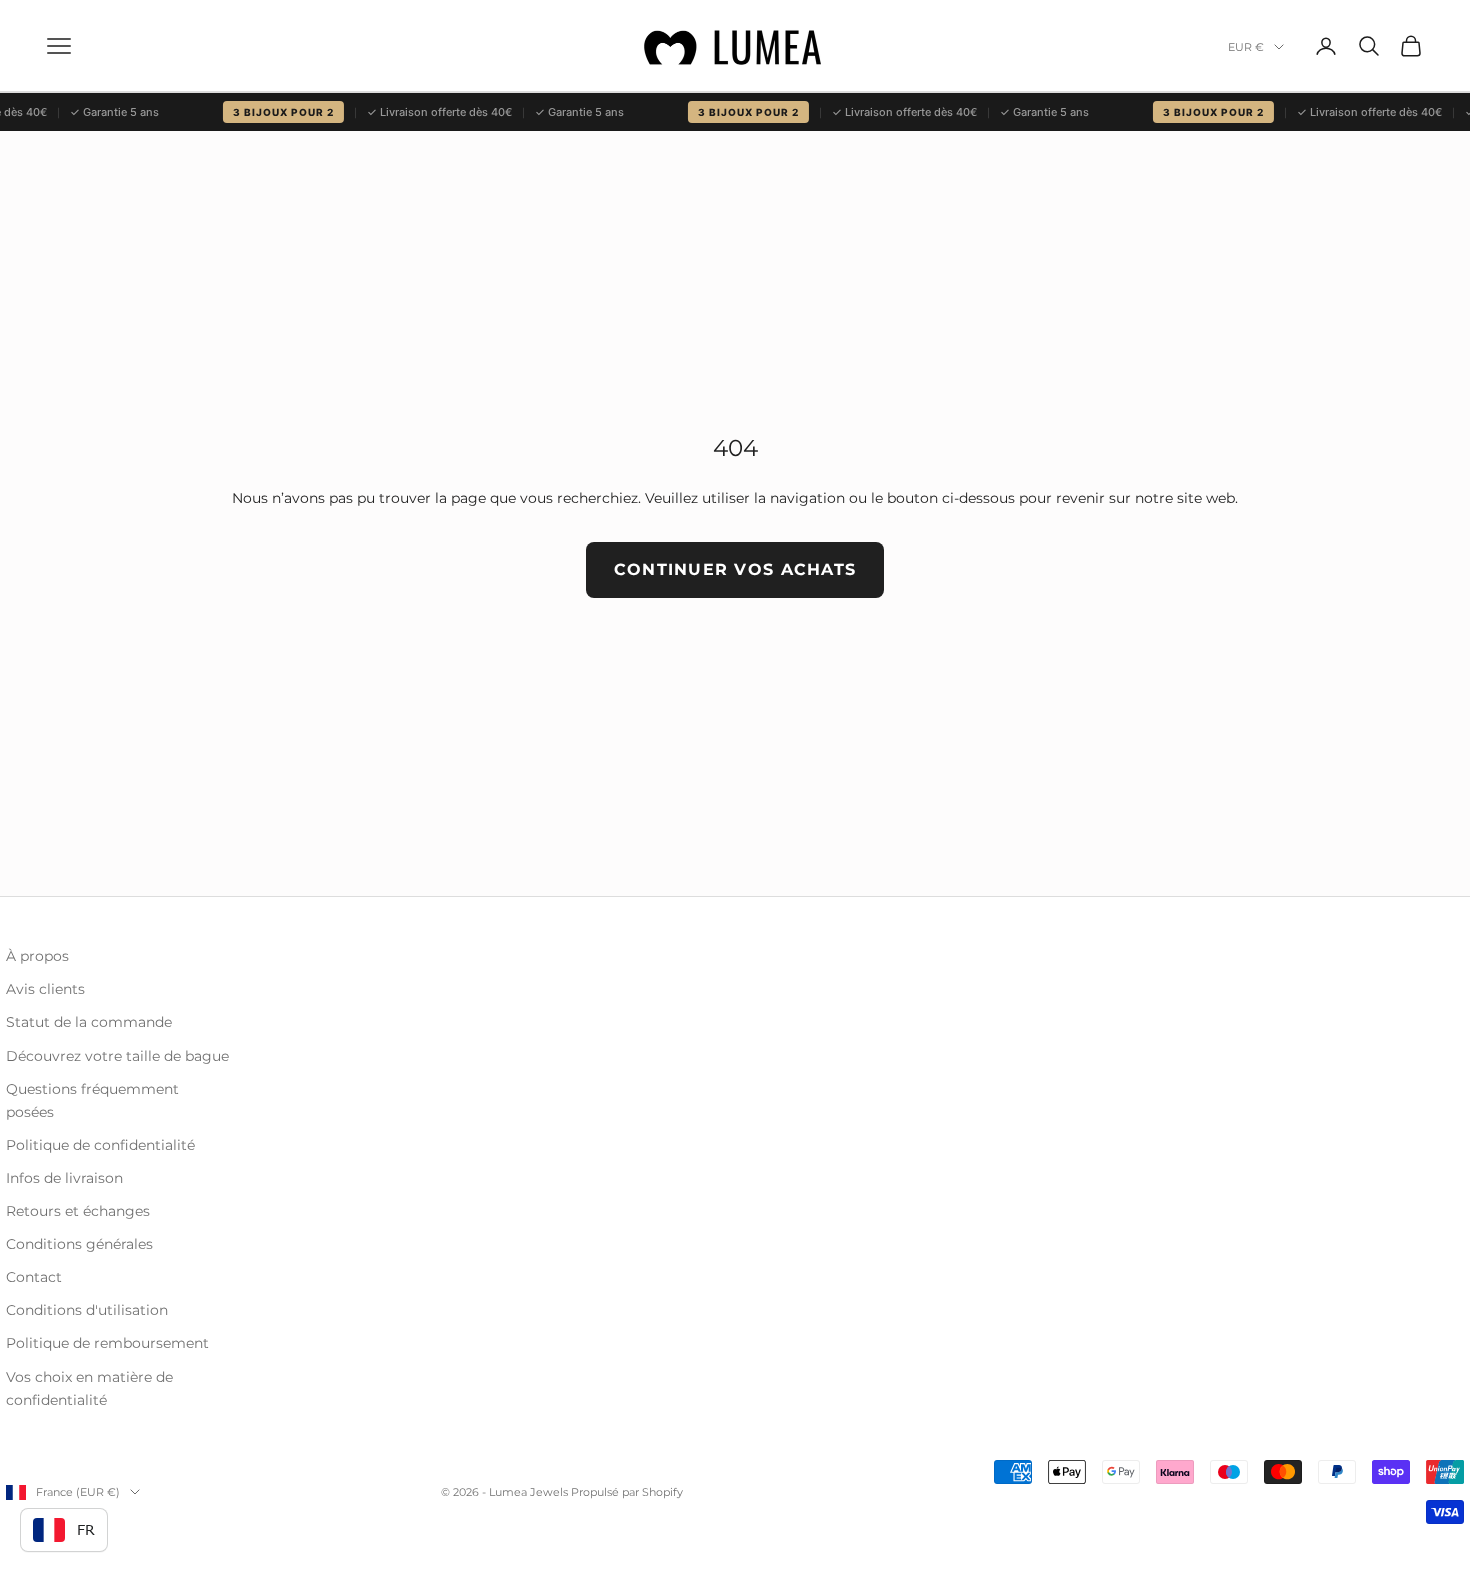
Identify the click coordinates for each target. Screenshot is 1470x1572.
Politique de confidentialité (100, 1145)
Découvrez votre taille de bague (117, 1056)
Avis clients (45, 989)
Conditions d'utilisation (87, 1310)
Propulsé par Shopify (627, 1492)
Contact (34, 1277)
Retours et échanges (78, 1211)
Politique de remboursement (107, 1343)
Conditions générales (79, 1244)
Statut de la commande (89, 1022)
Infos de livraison (64, 1178)
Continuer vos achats (735, 569)
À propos (37, 956)
